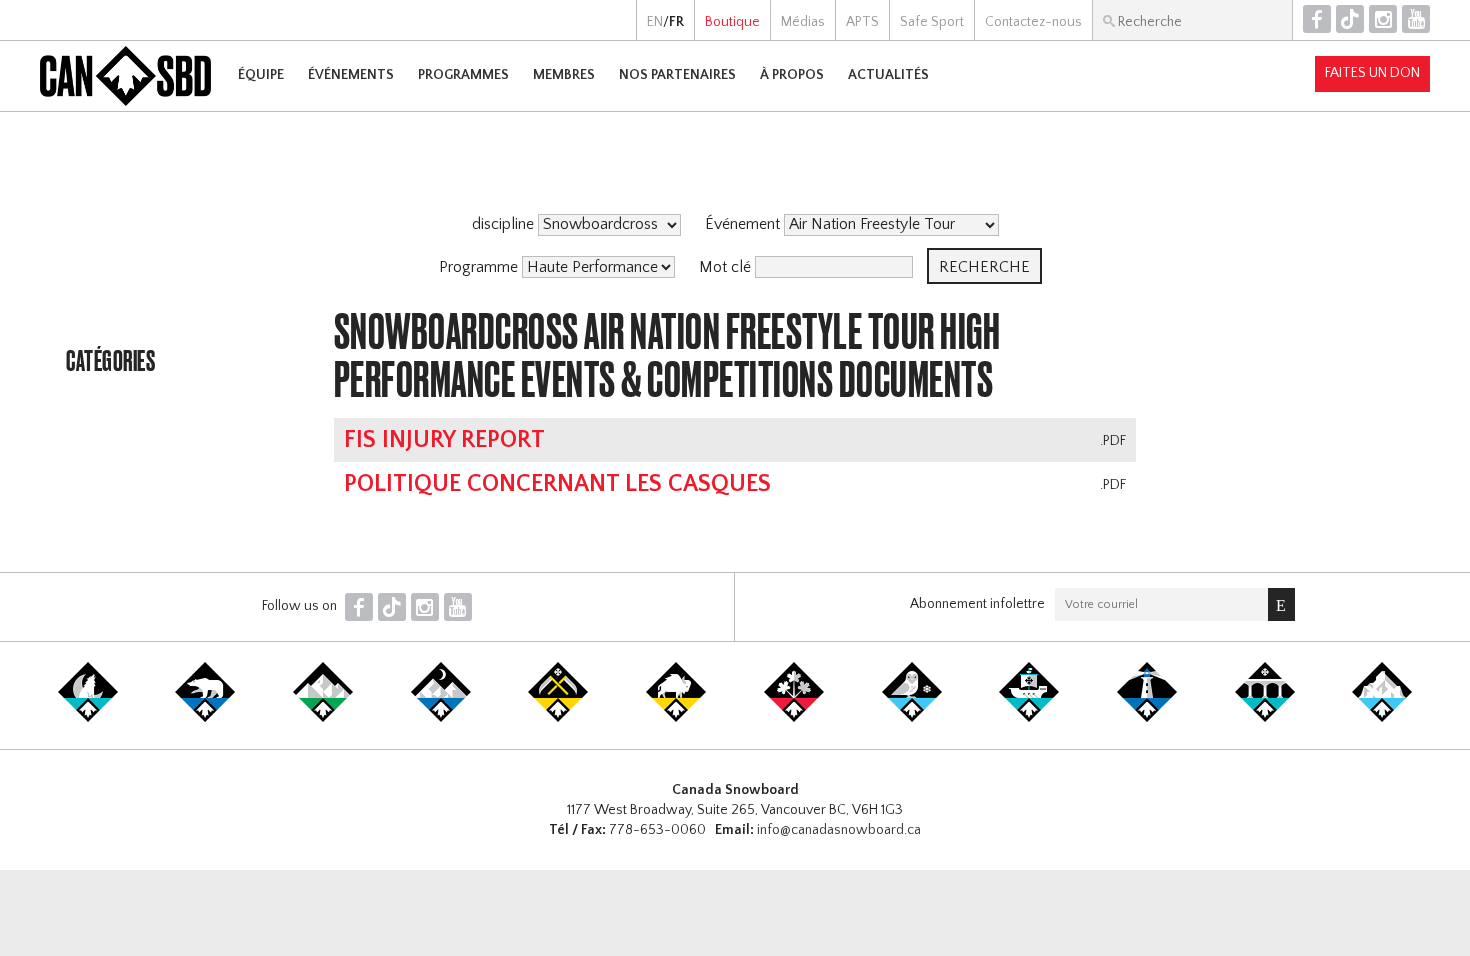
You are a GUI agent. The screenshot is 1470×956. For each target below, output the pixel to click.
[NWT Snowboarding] (205, 718)
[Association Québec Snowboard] (912, 718)
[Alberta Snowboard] (441, 718)
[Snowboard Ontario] (794, 718)
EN (655, 22)
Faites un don (1372, 73)
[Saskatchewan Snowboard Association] (558, 718)
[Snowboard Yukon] (88, 718)
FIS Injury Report (444, 440)
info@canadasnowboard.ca (839, 830)
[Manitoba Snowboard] (676, 718)
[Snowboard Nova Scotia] (1147, 718)
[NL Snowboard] (1382, 718)
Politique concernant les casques (557, 484)
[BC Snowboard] (323, 718)
